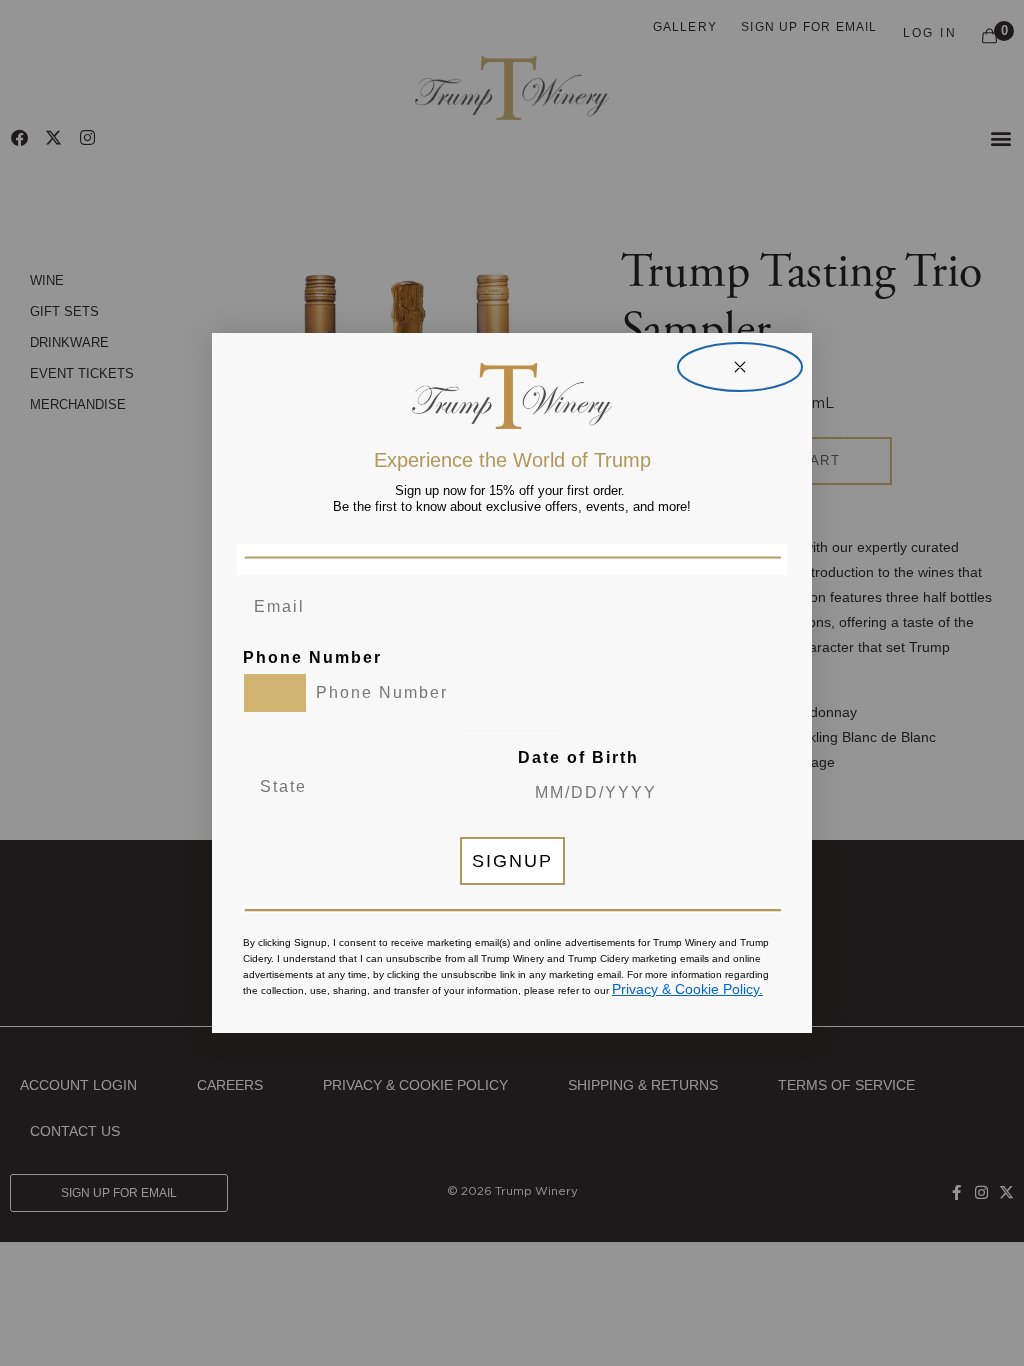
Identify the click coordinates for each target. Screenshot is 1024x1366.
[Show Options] (437, 787)
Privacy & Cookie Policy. (687, 989)
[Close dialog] (740, 367)
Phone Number (312, 657)
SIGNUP (512, 861)
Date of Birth (578, 757)
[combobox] (275, 693)
